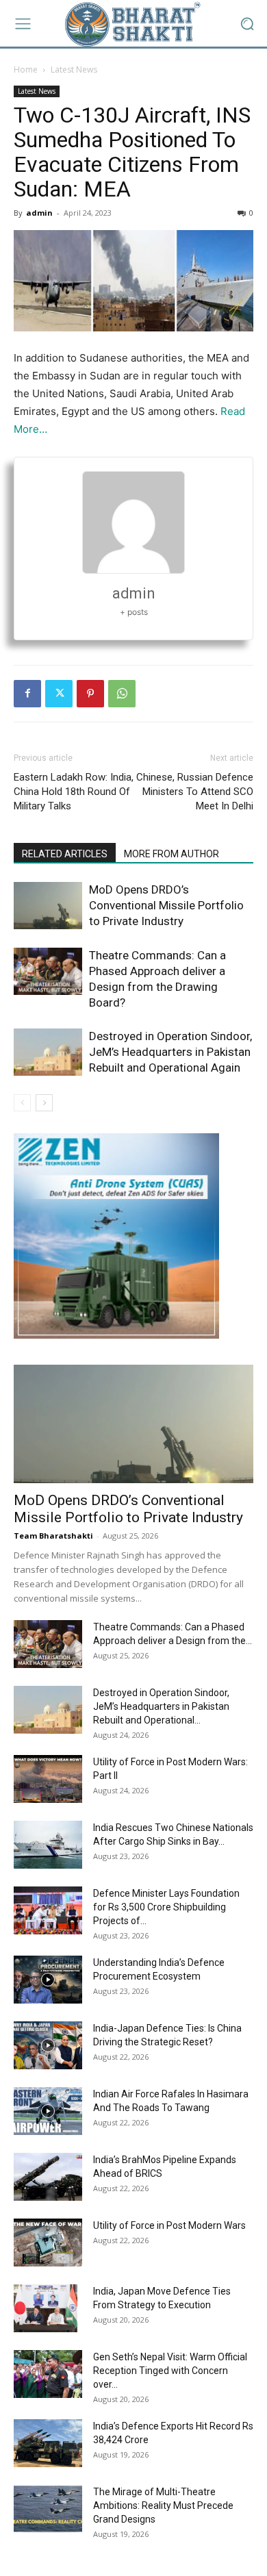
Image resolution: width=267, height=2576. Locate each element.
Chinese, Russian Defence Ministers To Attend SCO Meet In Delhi (195, 792)
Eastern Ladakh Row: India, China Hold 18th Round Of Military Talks (74, 792)
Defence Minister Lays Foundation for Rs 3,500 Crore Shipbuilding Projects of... (166, 1907)
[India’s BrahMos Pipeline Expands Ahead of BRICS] (48, 2177)
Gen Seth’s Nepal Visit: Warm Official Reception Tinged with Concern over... (170, 2371)
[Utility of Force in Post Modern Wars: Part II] (48, 1779)
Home (26, 70)
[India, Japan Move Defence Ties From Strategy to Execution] (46, 2308)
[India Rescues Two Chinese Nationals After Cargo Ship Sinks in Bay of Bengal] (48, 1845)
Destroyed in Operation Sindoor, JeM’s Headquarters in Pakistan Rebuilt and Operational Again (170, 1052)
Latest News (74, 70)
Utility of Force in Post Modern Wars (169, 2225)
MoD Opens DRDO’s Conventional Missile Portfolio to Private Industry (166, 905)
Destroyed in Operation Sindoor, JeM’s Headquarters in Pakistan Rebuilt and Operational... (161, 1706)
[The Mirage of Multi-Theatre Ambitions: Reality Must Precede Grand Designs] (48, 2509)
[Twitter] (59, 694)
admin (39, 213)
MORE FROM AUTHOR (171, 854)
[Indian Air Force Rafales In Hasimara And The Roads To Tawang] (48, 2111)
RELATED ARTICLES (65, 854)
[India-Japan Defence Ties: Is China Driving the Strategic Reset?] (48, 2045)
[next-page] (44, 1103)
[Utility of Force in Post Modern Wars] (48, 2243)
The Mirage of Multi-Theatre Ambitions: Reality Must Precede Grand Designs (163, 2505)
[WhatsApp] (122, 694)
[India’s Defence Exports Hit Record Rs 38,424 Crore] (48, 2443)
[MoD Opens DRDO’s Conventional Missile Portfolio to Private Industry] (48, 906)
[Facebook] (27, 694)
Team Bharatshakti (53, 1536)
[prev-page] (22, 1103)
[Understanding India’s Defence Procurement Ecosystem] (48, 1980)
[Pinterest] (90, 694)
